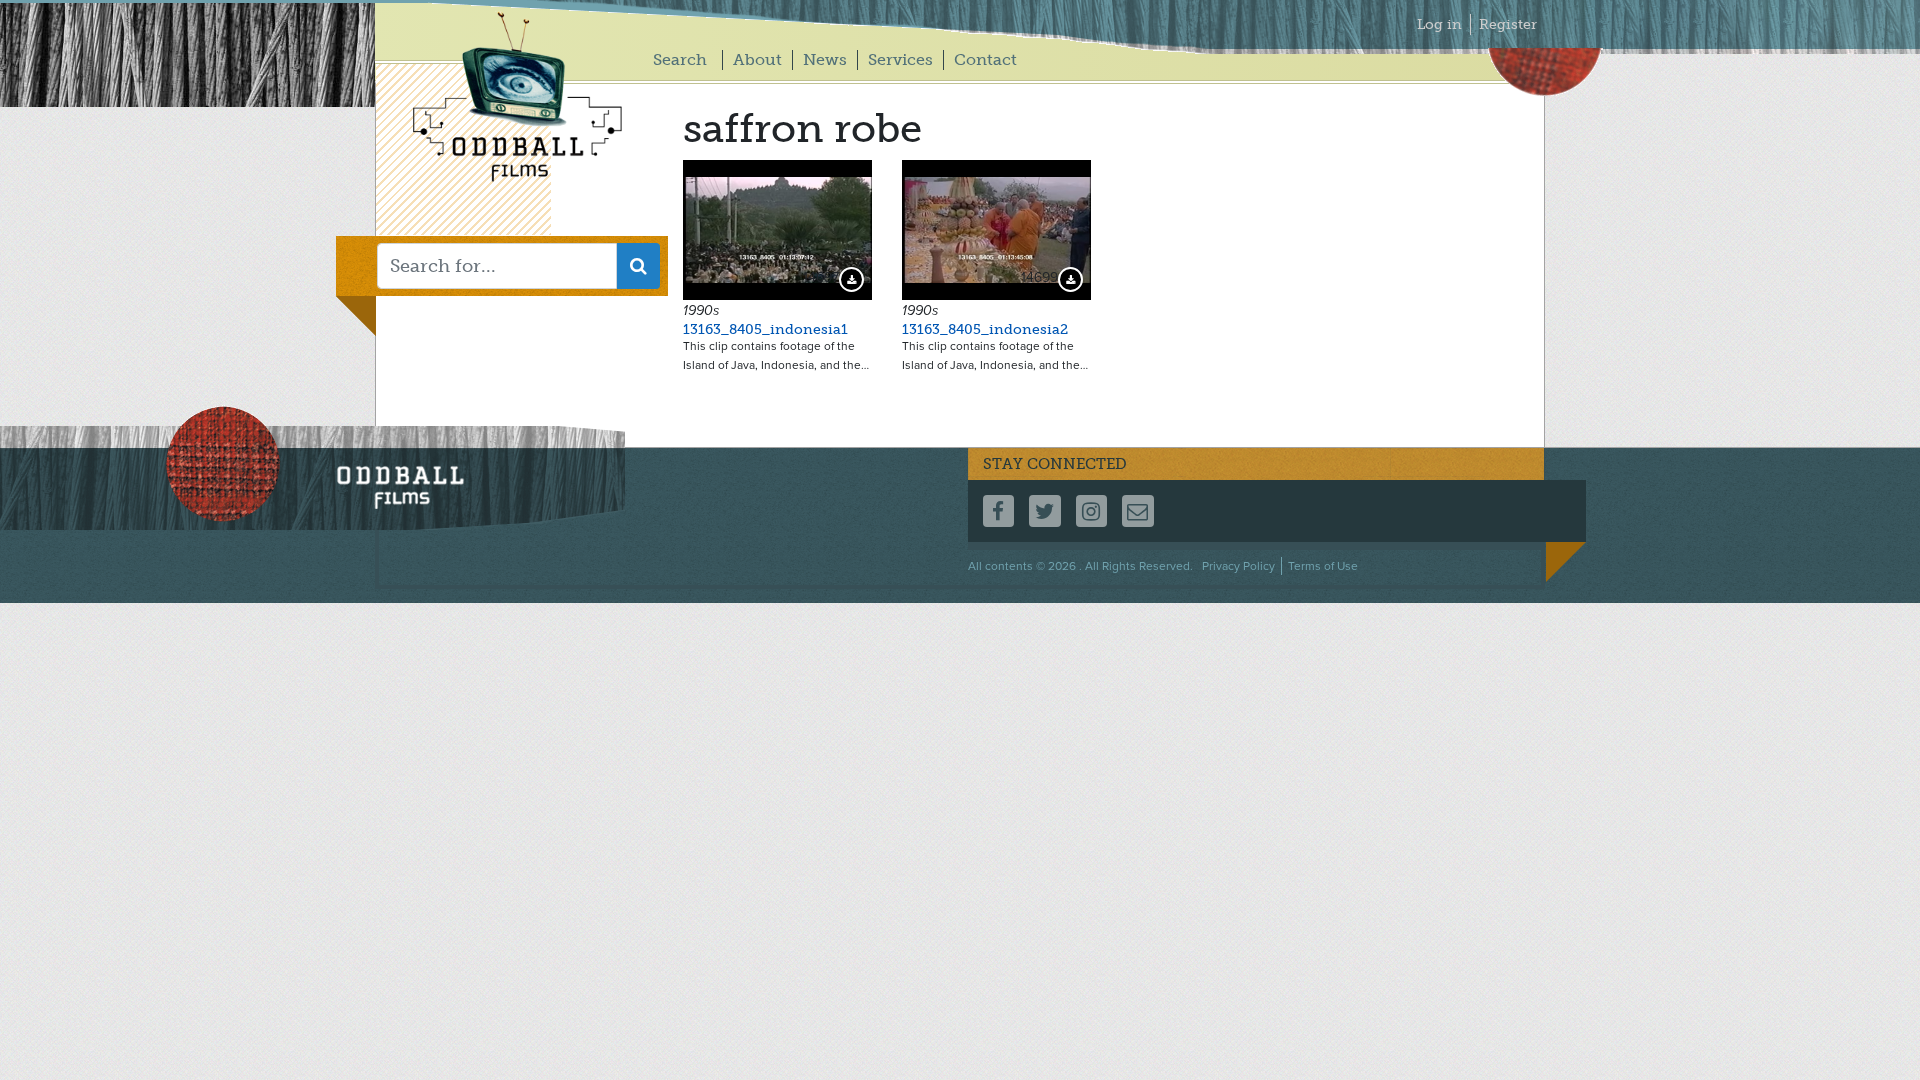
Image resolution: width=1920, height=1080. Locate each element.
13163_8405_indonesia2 (985, 329)
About (757, 59)
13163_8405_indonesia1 (765, 329)
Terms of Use (1323, 566)
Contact (985, 59)
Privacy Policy (1238, 566)
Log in (1439, 24)
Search (680, 59)
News (825, 59)
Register (1508, 24)
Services (900, 59)
